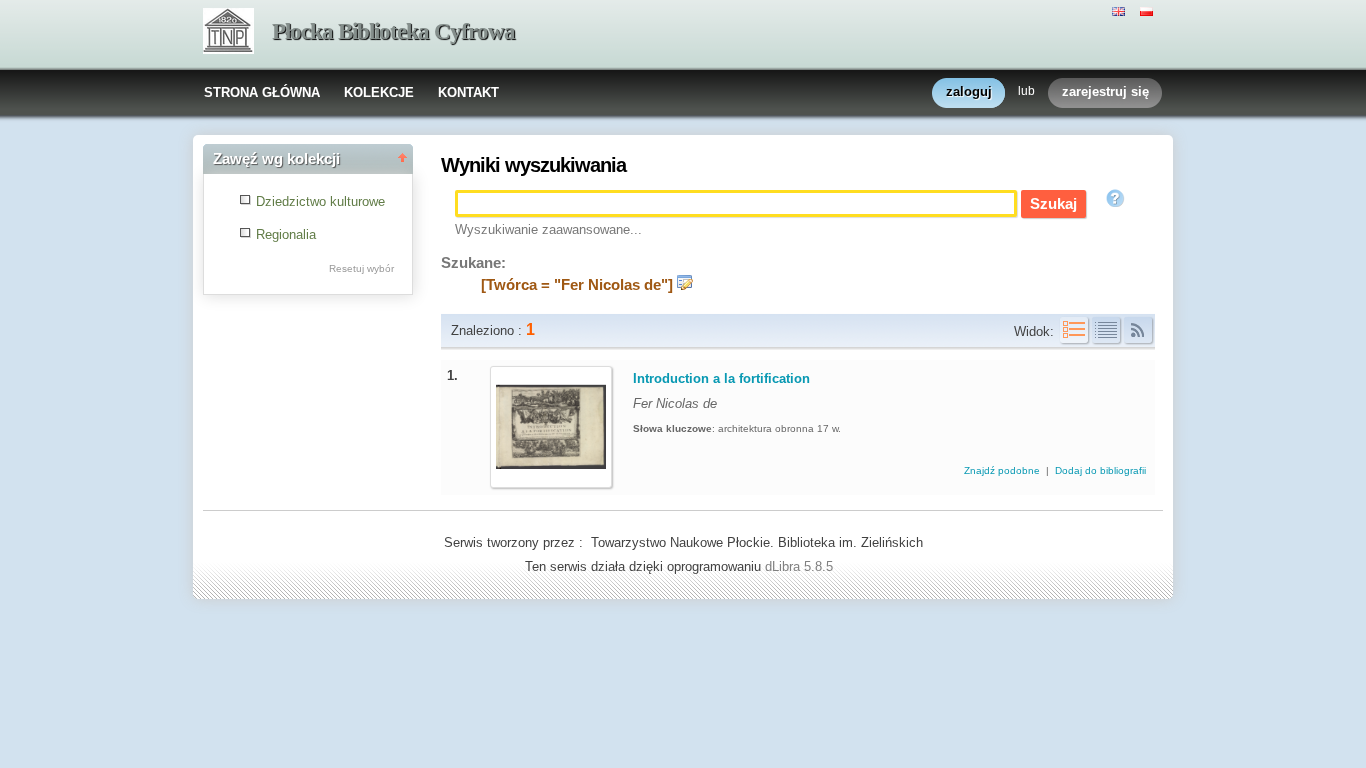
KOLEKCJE (379, 92)
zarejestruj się (1105, 91)
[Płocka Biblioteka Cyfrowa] (228, 33)
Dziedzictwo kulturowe (320, 201)
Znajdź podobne (1003, 470)
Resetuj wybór (361, 268)
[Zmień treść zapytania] (685, 285)
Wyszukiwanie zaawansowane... (548, 229)
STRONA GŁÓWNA (262, 92)
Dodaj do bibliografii (1100, 470)
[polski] (1149, 10)
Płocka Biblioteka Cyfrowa (393, 31)
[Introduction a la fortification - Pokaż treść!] (551, 477)
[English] (1121, 10)
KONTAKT (468, 92)
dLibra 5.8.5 (801, 566)
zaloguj (969, 91)
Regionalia (286, 234)
